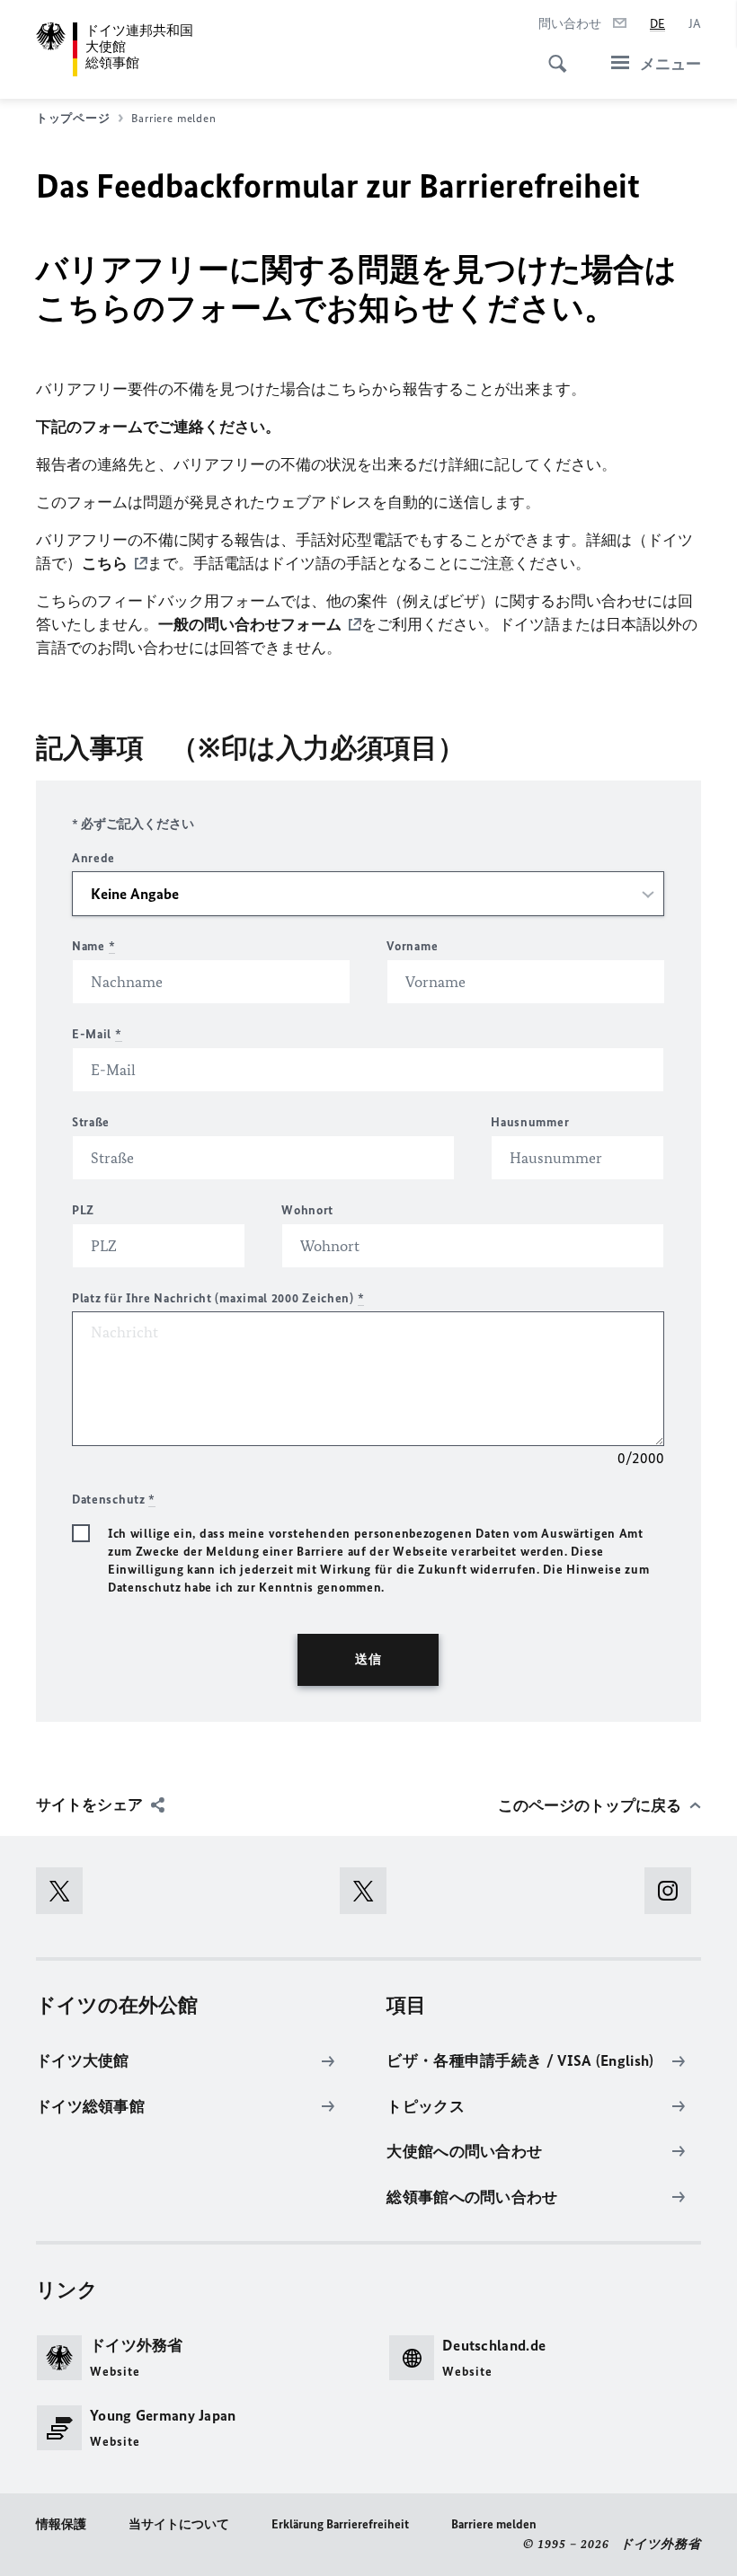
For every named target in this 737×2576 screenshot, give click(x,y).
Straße (91, 1122)
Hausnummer (530, 1122)
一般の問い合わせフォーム (250, 624)
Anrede (93, 858)
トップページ (73, 118)
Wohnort (307, 1210)
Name (93, 946)
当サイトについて (179, 2524)
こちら (105, 563)
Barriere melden (494, 2524)
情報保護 (61, 2524)
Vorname (412, 946)
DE (657, 24)
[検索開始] (552, 54)
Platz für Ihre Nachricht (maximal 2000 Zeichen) (218, 1298)
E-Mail (97, 1034)
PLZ (83, 1210)
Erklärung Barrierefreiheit (340, 2524)
